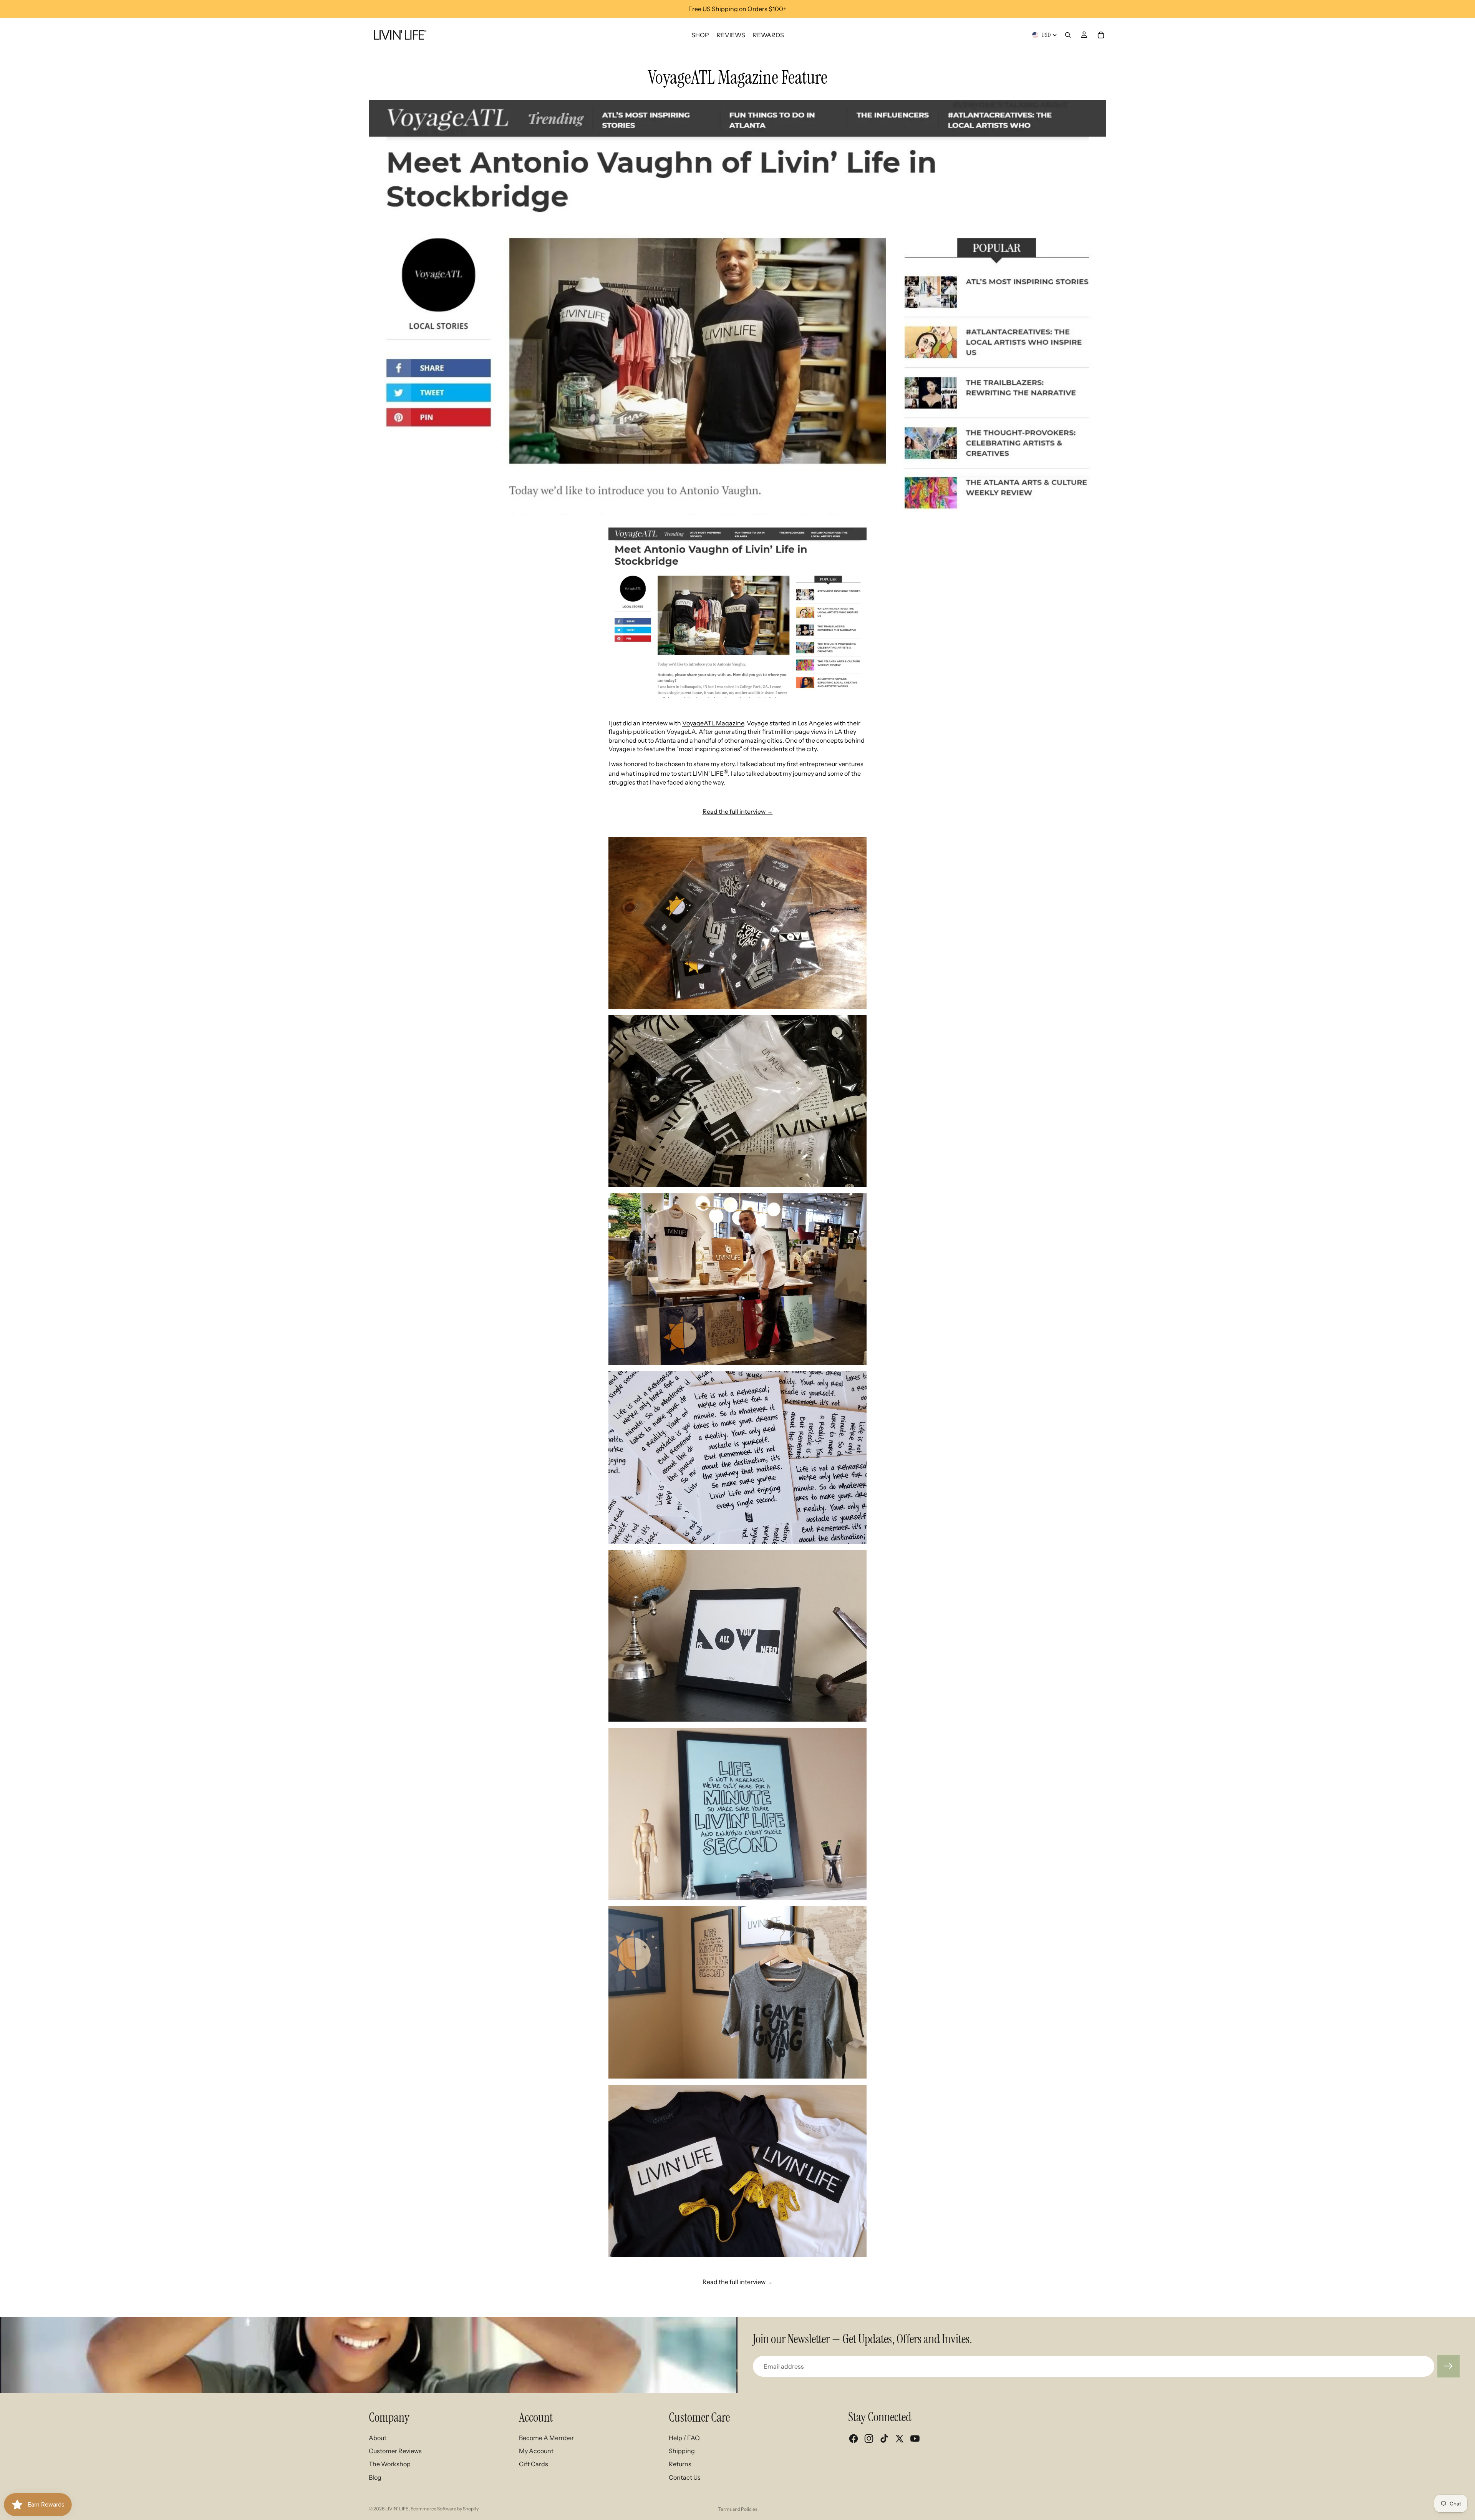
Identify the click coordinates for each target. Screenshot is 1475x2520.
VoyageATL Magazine (713, 723)
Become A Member (546, 2438)
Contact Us (685, 2477)
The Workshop (390, 2464)
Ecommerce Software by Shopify (445, 2509)
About (378, 2438)
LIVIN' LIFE (397, 2509)
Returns (680, 2464)
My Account (536, 2451)
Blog (375, 2477)
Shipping (682, 2451)
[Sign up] (1448, 2366)
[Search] (1068, 35)
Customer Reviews (395, 2451)
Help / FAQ (684, 2438)
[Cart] (1101, 35)
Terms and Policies (738, 2509)
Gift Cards (534, 2464)
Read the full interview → (738, 811)
